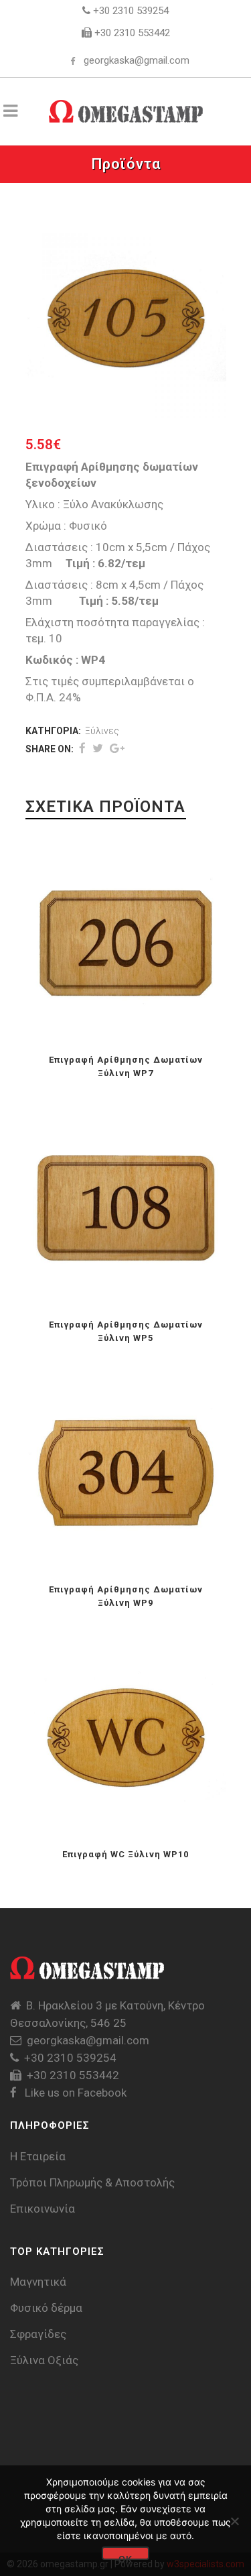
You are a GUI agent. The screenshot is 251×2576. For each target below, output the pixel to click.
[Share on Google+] (117, 748)
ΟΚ (125, 2557)
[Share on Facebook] (82, 748)
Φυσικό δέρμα (46, 2308)
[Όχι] (234, 2521)
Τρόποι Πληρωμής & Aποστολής (92, 2182)
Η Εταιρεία (38, 2156)
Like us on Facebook (74, 2093)
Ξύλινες (102, 731)
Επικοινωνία (43, 2209)
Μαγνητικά (38, 2282)
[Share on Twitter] (98, 748)
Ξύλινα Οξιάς (44, 2360)
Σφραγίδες (38, 2334)
